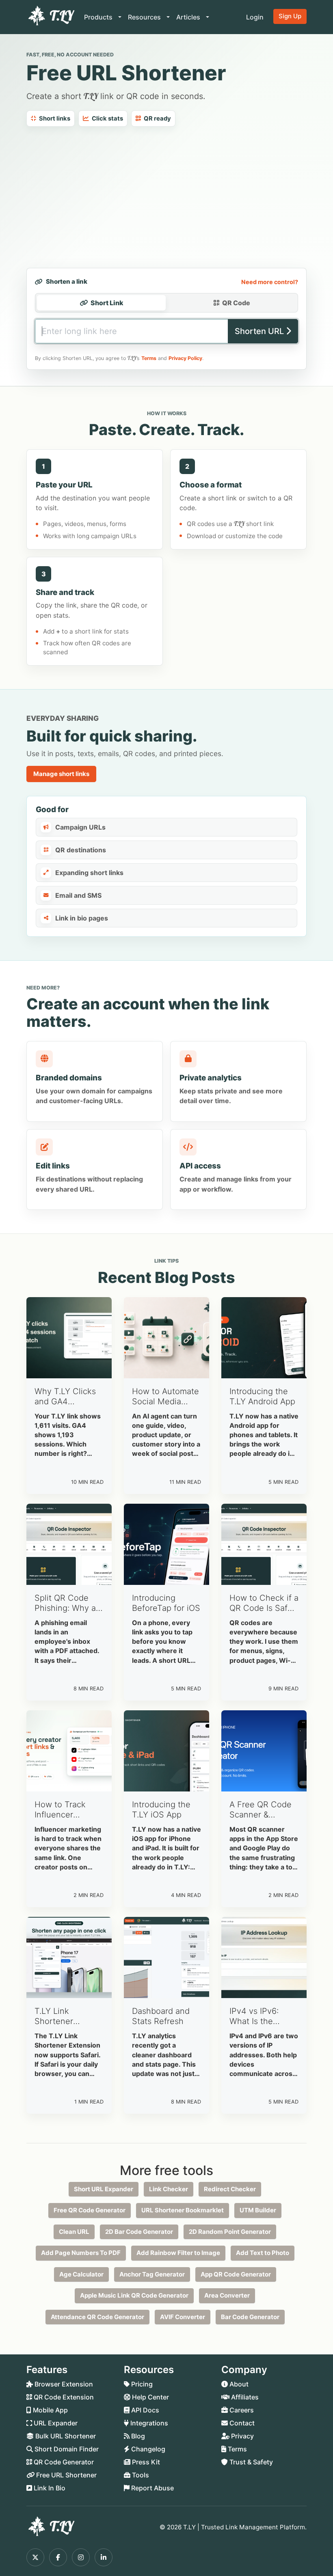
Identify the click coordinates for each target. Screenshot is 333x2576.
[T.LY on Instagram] (81, 2557)
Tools (140, 2475)
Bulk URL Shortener (65, 2436)
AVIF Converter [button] (183, 2317)
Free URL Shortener (66, 2475)
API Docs (144, 2410)
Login (255, 17)
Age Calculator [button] (81, 2274)
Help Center (150, 2397)
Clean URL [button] (74, 2232)
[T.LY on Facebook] (58, 2557)
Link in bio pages (82, 918)
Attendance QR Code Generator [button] (97, 2317)
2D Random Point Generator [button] (230, 2232)
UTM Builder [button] (258, 2210)
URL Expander (55, 2423)
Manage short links (61, 774)
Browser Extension (63, 2384)
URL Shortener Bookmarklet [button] (183, 2210)
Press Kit (145, 2462)
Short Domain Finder (66, 2449)
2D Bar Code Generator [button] (139, 2232)
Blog (137, 2436)
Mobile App (50, 2410)
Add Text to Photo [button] (263, 2253)
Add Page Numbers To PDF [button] (81, 2253)
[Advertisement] (166, 197)
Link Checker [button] (169, 2189)
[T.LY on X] (35, 2557)
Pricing (141, 2384)
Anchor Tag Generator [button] (152, 2274)
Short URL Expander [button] (104, 2189)
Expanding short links (89, 873)
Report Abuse (152, 2488)
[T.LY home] (50, 17)
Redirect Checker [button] (230, 2189)
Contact (241, 2423)
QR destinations (81, 850)
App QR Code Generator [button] (236, 2274)
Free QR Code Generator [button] (90, 2210)
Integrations (148, 2423)
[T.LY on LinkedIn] (104, 2557)
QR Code (236, 303)
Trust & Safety (250, 2462)
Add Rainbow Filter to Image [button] (178, 2253)
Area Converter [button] (227, 2295)
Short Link (107, 303)
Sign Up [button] (290, 16)
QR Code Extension (63, 2397)
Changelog (147, 2449)
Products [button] (99, 17)
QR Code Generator (63, 2462)
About (238, 2384)
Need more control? (270, 282)
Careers (241, 2410)
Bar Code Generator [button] (250, 2317)
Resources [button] (145, 17)
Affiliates (244, 2397)
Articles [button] (189, 17)
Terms (149, 358)
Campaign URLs (80, 827)
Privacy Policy (185, 358)
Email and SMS (78, 895)
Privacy (242, 2436)
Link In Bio (49, 2488)
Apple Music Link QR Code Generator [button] (134, 2295)
